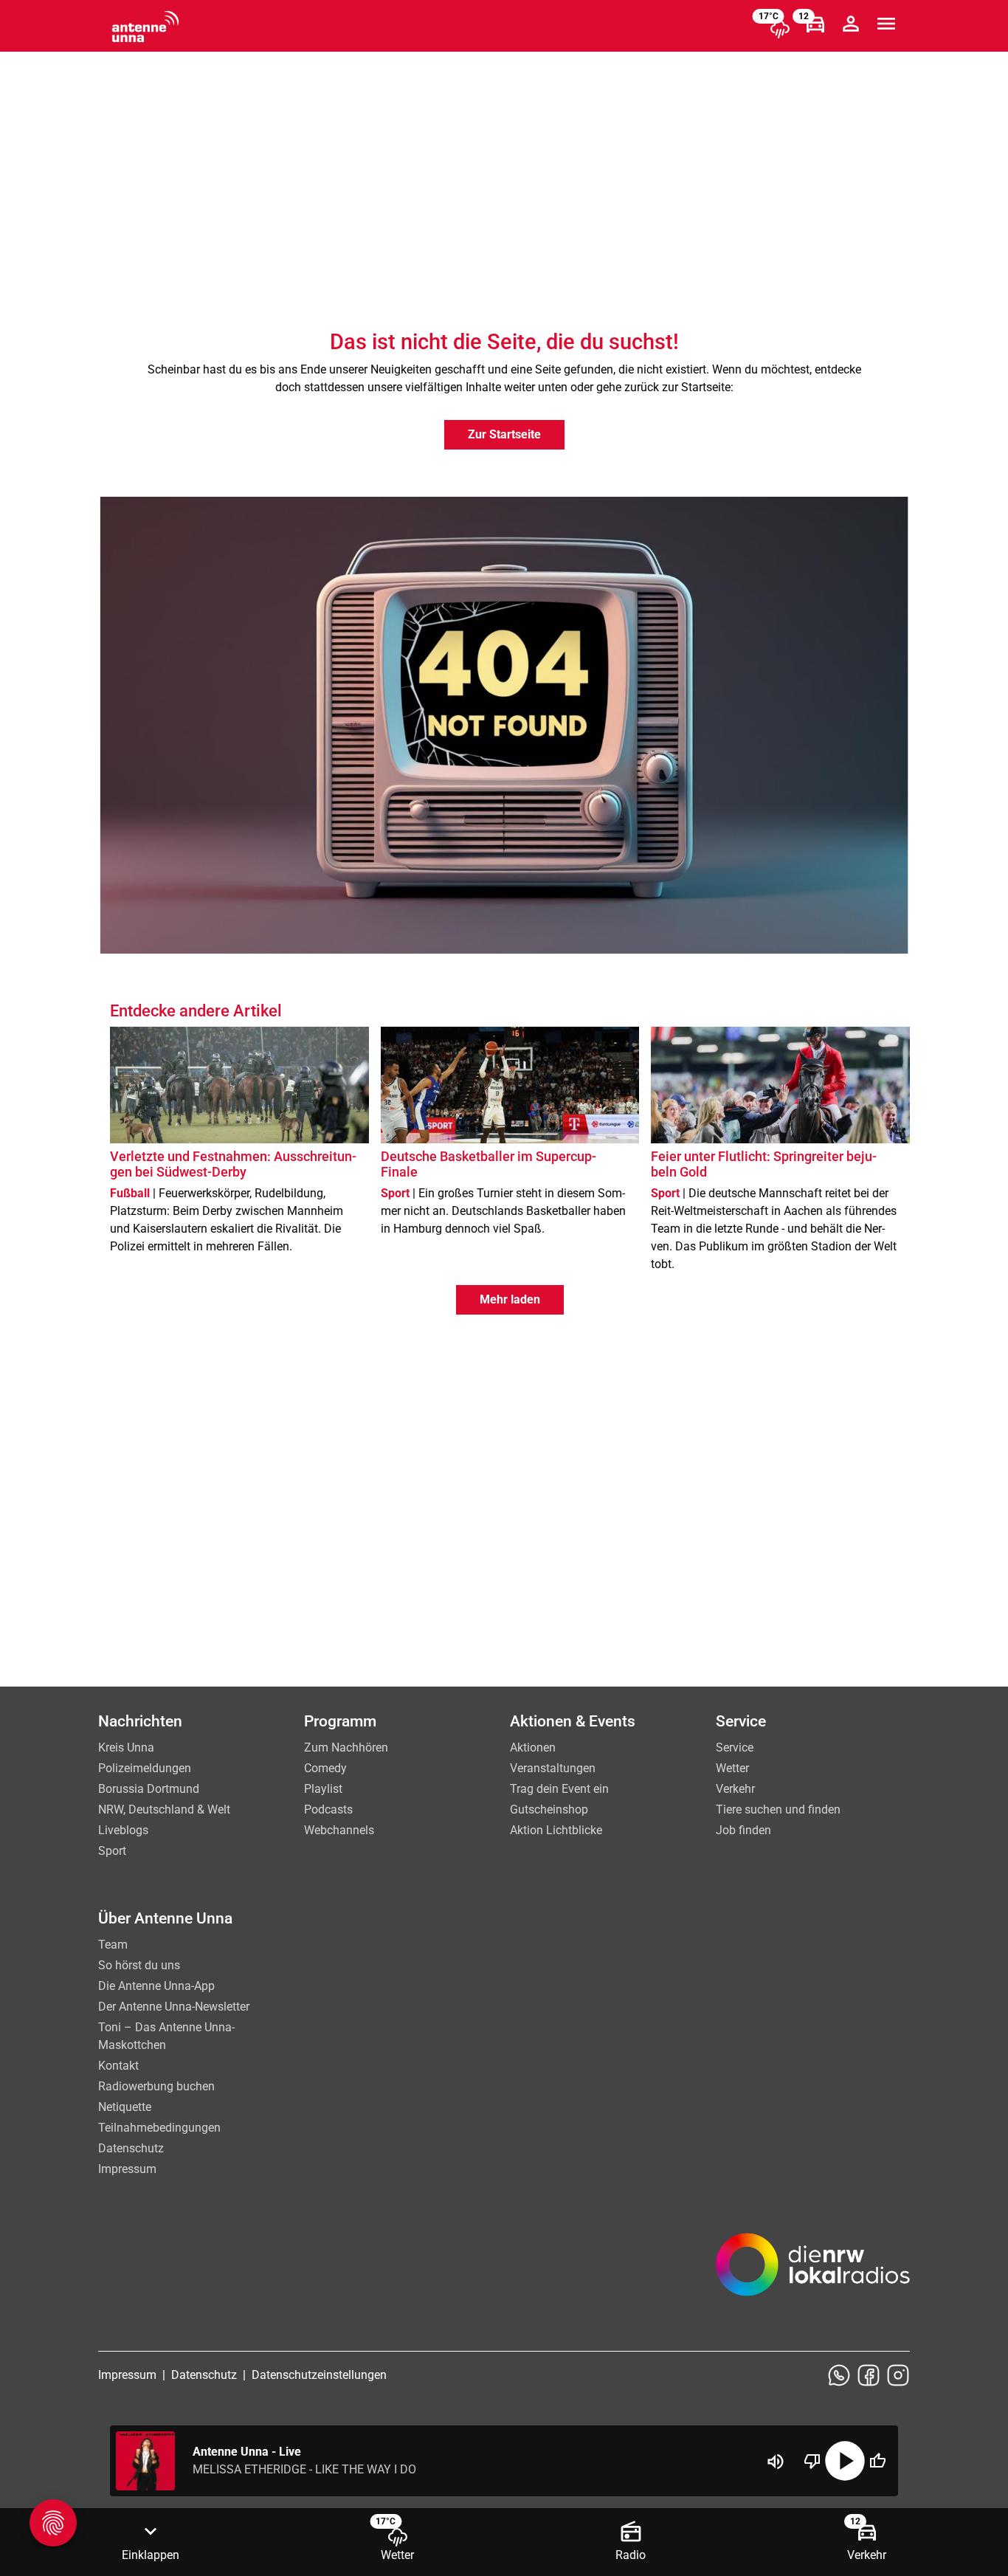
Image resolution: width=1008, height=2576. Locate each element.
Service (735, 1747)
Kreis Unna (126, 1747)
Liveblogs (123, 1830)
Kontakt (118, 2066)
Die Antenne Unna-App (156, 1986)
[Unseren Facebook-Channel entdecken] (869, 2375)
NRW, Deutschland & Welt (164, 1809)
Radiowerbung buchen (156, 2086)
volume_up (776, 2462)
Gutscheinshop (549, 1809)
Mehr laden (510, 1299)
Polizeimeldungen (145, 1768)
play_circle (845, 2461)
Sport (112, 1851)
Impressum (127, 2169)
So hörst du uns (139, 1965)
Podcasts (328, 1809)
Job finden (743, 1830)
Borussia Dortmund (149, 1789)
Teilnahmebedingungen (159, 2128)
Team (113, 1945)
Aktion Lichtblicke (556, 1830)
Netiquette (125, 2107)
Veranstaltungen (553, 1768)
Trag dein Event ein (559, 1789)
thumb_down (812, 2461)
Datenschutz (131, 2148)
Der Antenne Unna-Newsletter (174, 2007)
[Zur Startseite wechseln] (145, 27)
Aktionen (533, 1747)
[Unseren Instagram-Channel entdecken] (898, 2375)
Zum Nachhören (346, 1747)
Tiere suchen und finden (778, 1809)
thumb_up (877, 2461)
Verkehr (735, 1789)
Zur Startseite (504, 434)
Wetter (732, 1768)
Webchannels (339, 1830)
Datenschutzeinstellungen (319, 2375)
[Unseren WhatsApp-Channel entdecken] (839, 2375)
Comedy (325, 1768)
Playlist (323, 1789)
